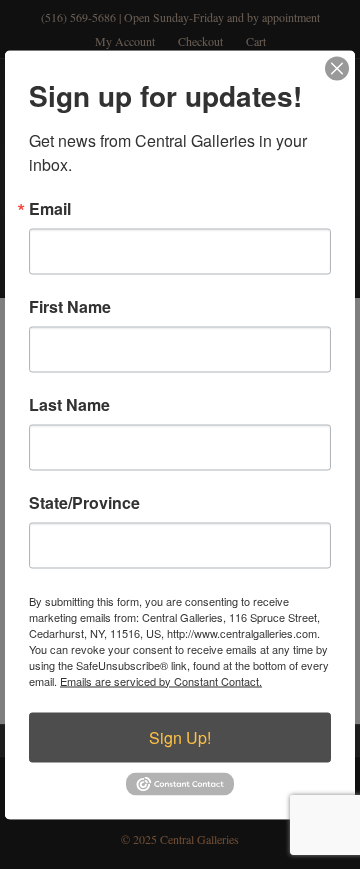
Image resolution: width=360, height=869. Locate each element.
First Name (70, 306)
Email (50, 208)
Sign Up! (180, 736)
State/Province (84, 502)
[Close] (337, 68)
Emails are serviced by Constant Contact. (161, 680)
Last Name (69, 404)
